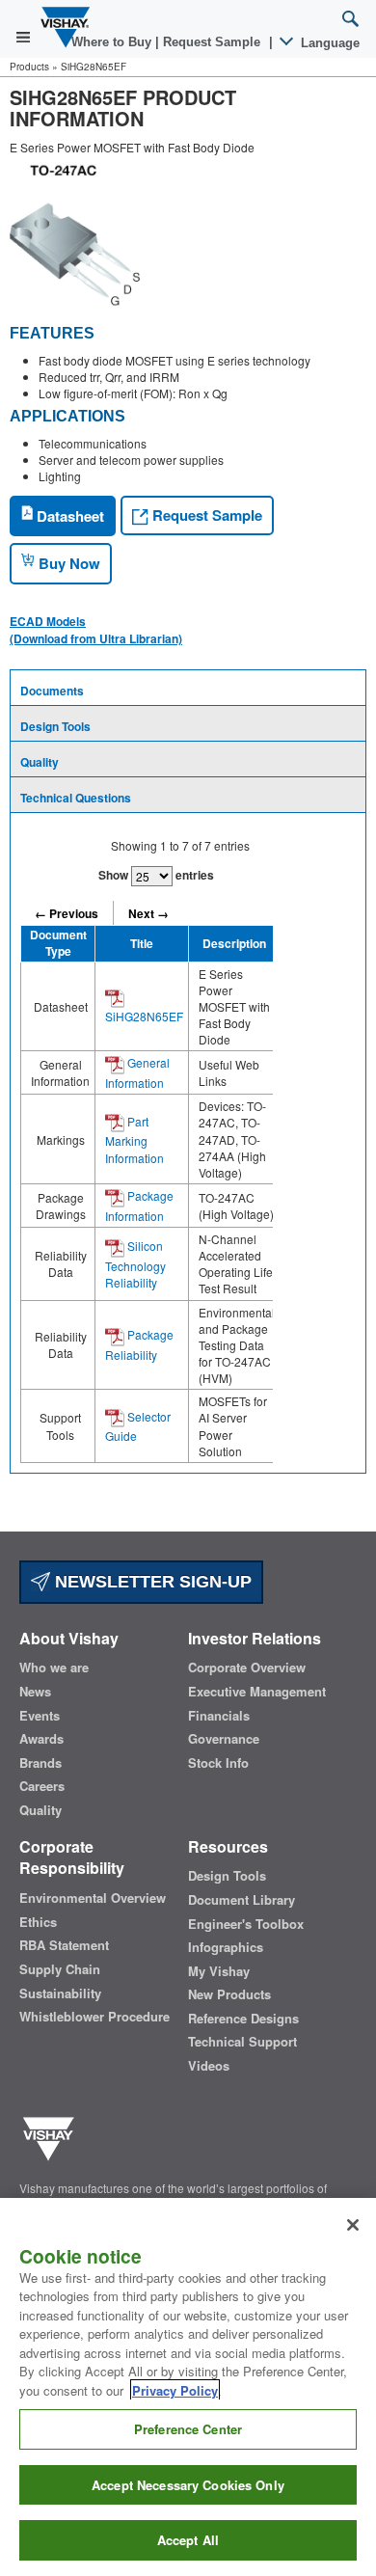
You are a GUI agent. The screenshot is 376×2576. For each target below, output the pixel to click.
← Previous (67, 913)
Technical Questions (76, 798)
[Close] (353, 2225)
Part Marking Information (134, 1139)
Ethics (38, 1922)
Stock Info (218, 1763)
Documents (52, 691)
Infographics (226, 1947)
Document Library (242, 1900)
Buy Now (67, 563)
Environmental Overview (93, 1898)
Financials (219, 1716)
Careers (42, 1786)
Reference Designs (243, 2019)
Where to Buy (113, 42)
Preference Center (188, 2429)
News (35, 1692)
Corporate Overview (247, 1668)
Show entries (156, 875)
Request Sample (205, 515)
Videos (209, 2066)
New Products (229, 1994)
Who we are (54, 1668)
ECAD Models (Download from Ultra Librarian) (96, 630)
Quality (40, 762)
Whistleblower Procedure (94, 2017)
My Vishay (219, 1971)
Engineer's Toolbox (246, 1924)
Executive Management (257, 1692)
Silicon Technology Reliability (135, 1264)
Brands (40, 1763)
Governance (224, 1739)
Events (40, 1716)
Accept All (188, 2540)
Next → (148, 913)
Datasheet (68, 516)
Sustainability (60, 1993)
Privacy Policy (175, 2390)
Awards (41, 1739)
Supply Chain (60, 1969)
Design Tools (55, 726)
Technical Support (242, 2042)
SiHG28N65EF (144, 1016)
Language (328, 43)
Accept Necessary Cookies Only (188, 2485)
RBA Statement (64, 1945)
